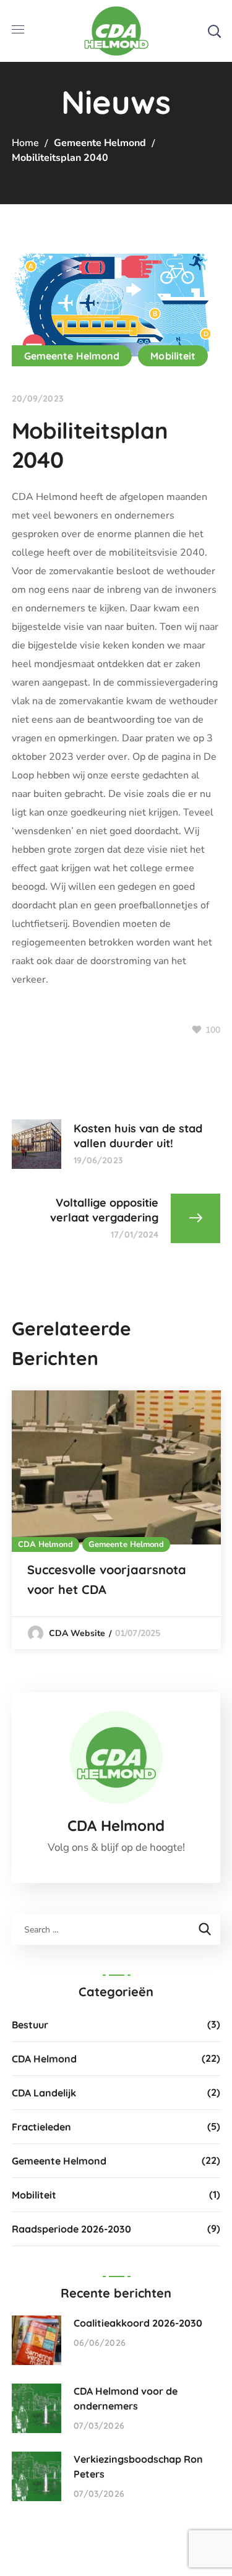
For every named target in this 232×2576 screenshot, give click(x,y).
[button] (214, 31)
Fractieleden (41, 2127)
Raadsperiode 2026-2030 (71, 2229)
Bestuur (30, 2025)
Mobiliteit (173, 356)
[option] (116, 1520)
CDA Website (77, 1633)
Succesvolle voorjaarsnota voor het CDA (107, 1579)
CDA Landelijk (44, 2093)
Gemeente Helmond (100, 143)
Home (25, 143)
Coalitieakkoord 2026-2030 (138, 2323)
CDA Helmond (45, 1544)
